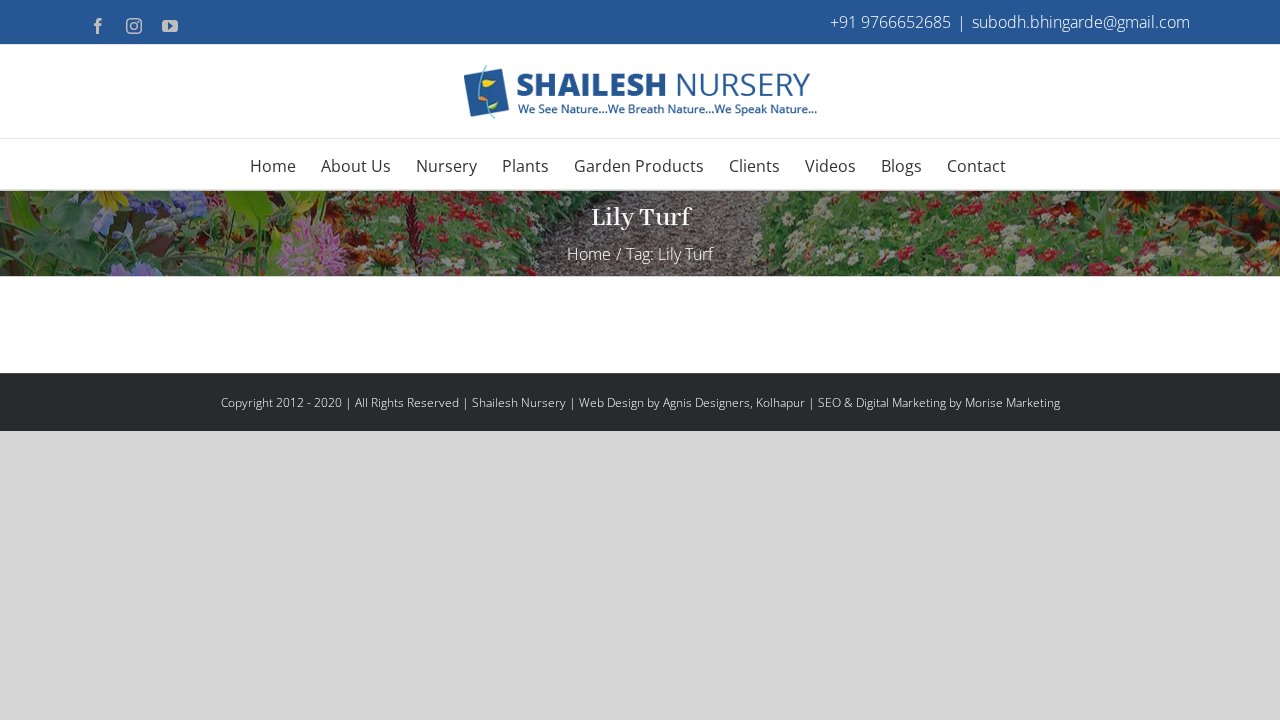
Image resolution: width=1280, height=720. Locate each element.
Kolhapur (780, 402)
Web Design (611, 402)
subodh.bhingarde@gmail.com (1081, 22)
